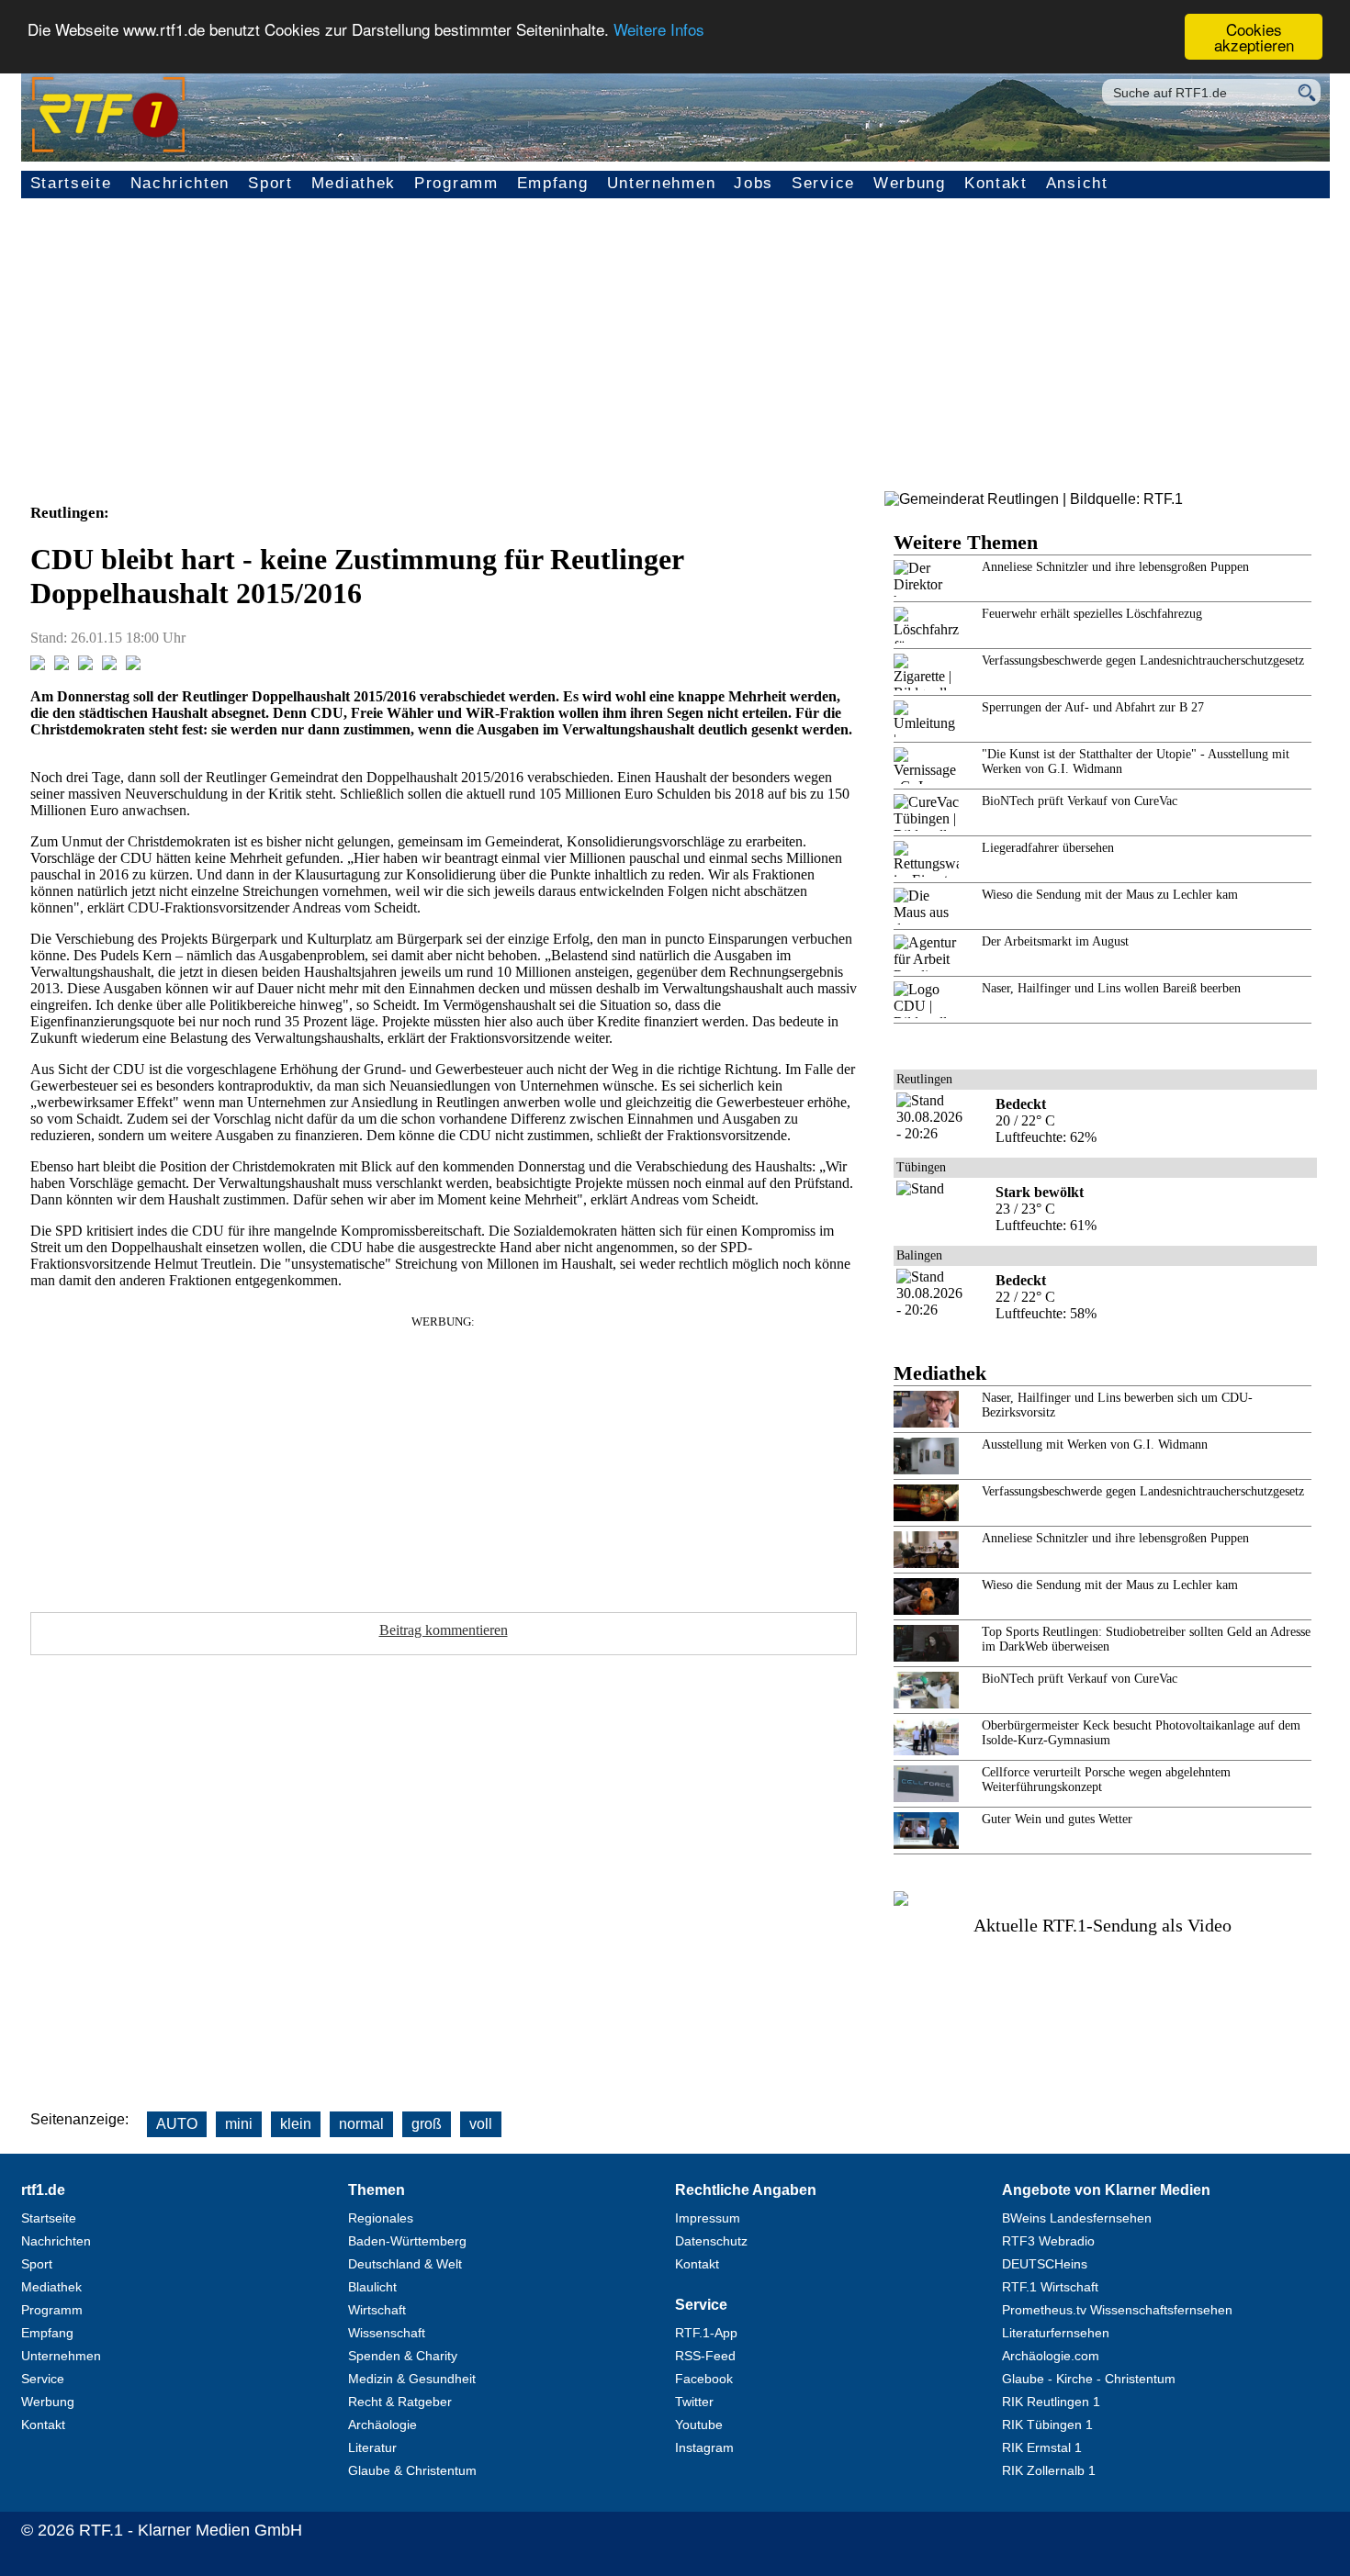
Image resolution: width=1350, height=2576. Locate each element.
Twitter (694, 2402)
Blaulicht (372, 2287)
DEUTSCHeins (1045, 2264)
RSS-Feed (705, 2356)
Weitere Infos (659, 30)
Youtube (699, 2425)
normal (361, 2124)
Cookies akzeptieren (1254, 37)
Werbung (910, 183)
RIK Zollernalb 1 (1049, 2470)
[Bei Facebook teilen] (38, 665)
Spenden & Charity (403, 2356)
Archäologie (382, 2425)
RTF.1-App (706, 2333)
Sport (270, 183)
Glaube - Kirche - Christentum (1089, 2379)
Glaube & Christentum (412, 2470)
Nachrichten (180, 183)
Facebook (704, 2379)
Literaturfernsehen (1056, 2333)
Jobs (754, 183)
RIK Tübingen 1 (1047, 2425)
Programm (456, 183)
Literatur (372, 2447)
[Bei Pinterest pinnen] (109, 665)
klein (296, 2124)
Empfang (553, 183)
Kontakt (996, 183)
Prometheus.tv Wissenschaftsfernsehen (1117, 2310)
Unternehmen (662, 183)
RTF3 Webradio (1048, 2241)
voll (481, 2124)
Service (823, 183)
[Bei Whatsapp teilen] (85, 665)
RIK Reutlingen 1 (1051, 2402)
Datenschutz (711, 2241)
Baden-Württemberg (407, 2241)
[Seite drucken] (133, 665)
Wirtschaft (377, 2310)
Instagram (704, 2447)
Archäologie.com (1051, 2356)
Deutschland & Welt (405, 2264)
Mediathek (354, 183)
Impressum (708, 2218)
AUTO (177, 2124)
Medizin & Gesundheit (412, 2379)
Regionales (381, 2218)
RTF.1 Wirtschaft (1050, 2287)
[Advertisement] (675, 353)
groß (427, 2124)
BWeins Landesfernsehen (1077, 2218)
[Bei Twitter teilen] (62, 665)
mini (239, 2124)
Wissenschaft (387, 2333)
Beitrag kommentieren (444, 1630)
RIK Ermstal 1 (1042, 2447)
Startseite (71, 183)
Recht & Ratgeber (400, 2402)
